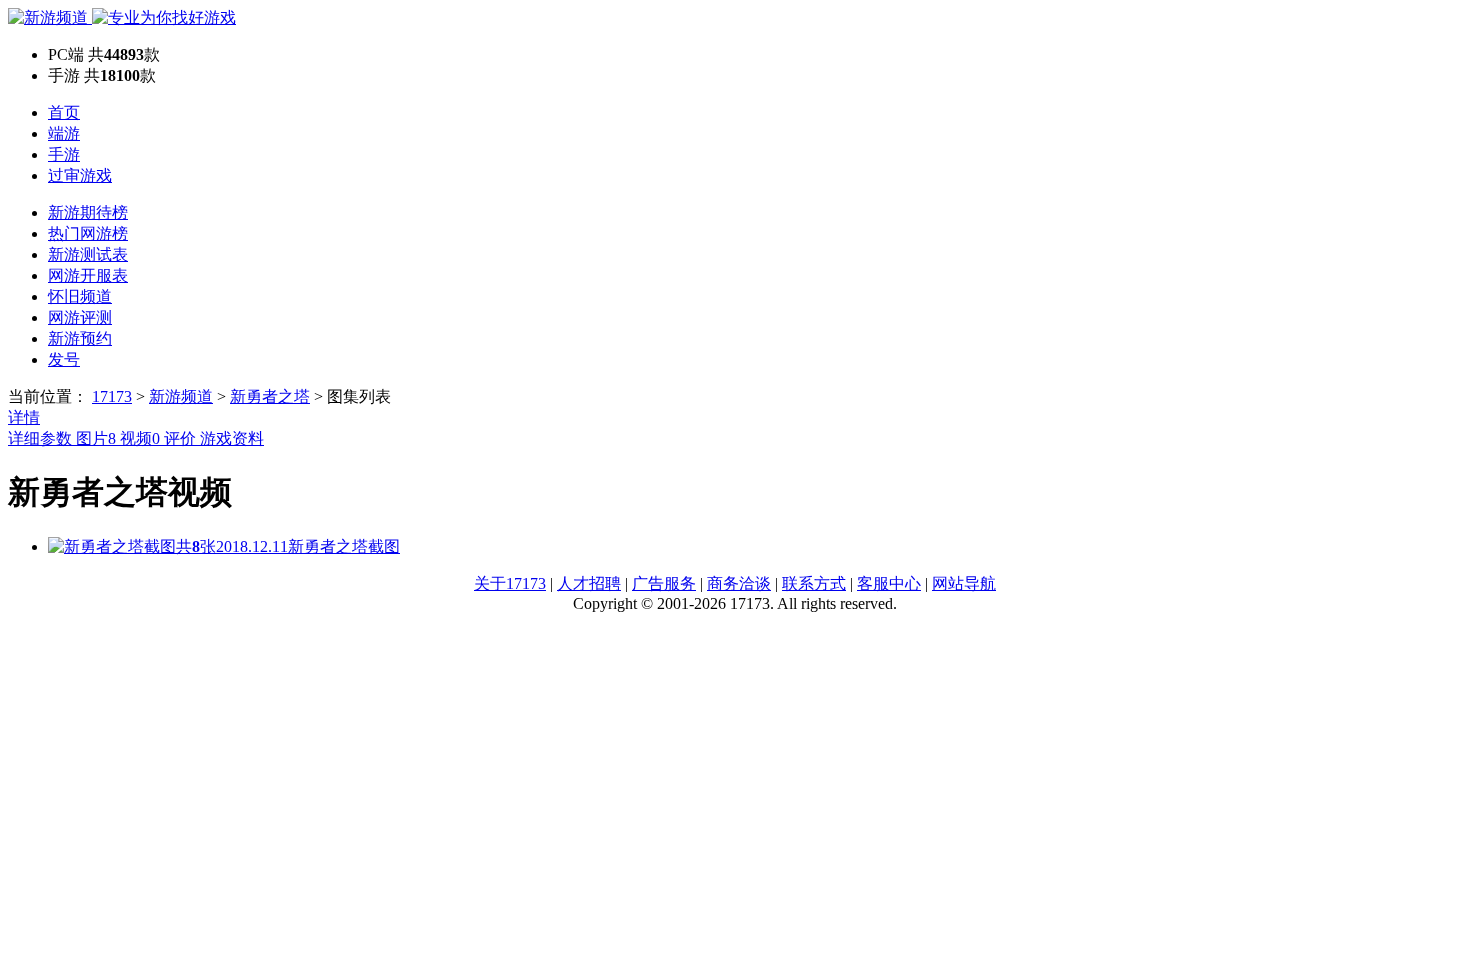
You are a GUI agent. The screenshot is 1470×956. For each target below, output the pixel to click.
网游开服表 (88, 275)
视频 (140, 438)
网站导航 (964, 583)
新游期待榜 (88, 212)
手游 (64, 154)
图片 (96, 438)
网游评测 (80, 317)
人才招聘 (589, 583)
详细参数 (42, 438)
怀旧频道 (80, 296)
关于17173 (510, 583)
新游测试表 (88, 254)
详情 (24, 417)
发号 (64, 359)
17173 (112, 396)
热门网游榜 (88, 233)
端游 (64, 133)
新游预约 (80, 338)
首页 (64, 112)
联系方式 (814, 583)
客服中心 (889, 583)
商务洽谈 (739, 583)
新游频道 (181, 396)
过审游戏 (80, 175)
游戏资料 (232, 438)
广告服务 (664, 583)
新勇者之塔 (270, 396)
